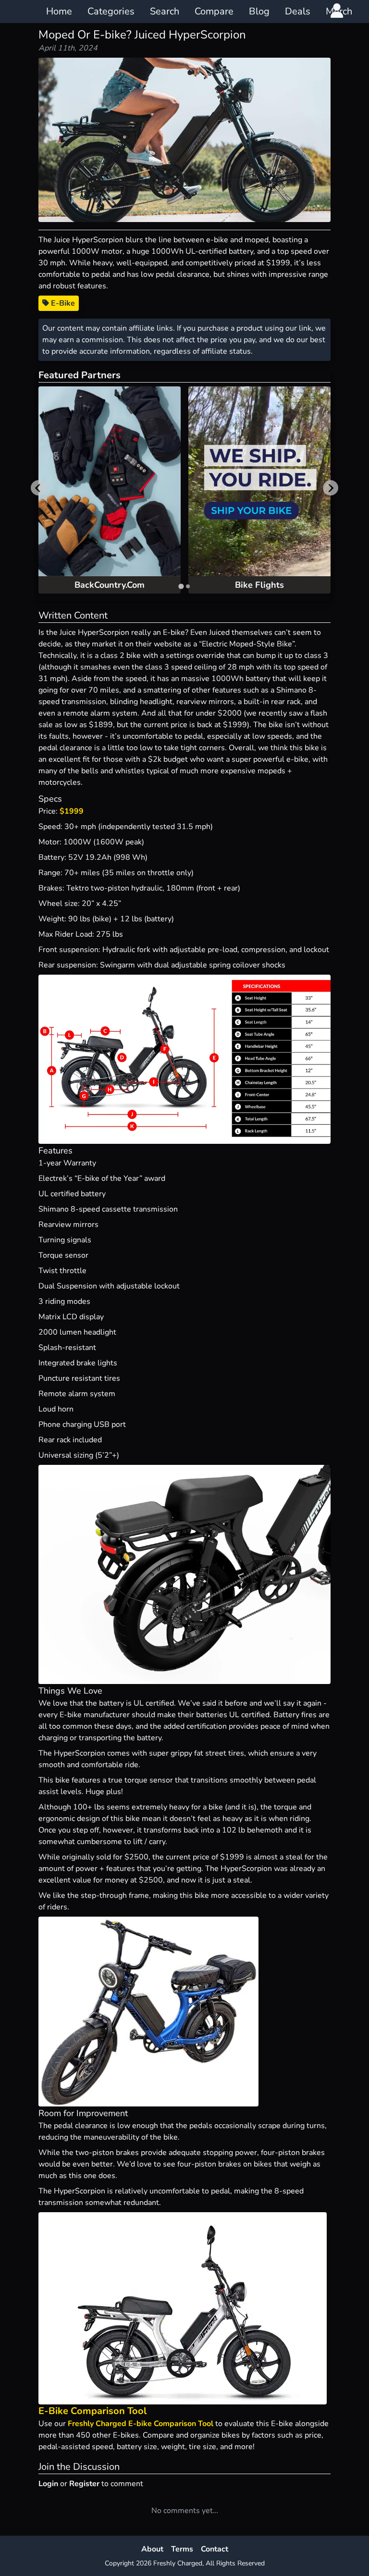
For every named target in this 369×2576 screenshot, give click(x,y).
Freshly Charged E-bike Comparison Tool (141, 2424)
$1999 (72, 811)
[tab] (181, 586)
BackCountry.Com (110, 585)
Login (48, 2484)
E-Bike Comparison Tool (92, 2411)
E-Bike (62, 303)
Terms (182, 2549)
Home (59, 11)
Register (84, 2484)
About (152, 2549)
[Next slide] (331, 488)
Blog (259, 11)
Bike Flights (259, 585)
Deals (298, 11)
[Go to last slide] (38, 488)
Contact (215, 2549)
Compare (214, 11)
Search (165, 11)
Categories (111, 11)
